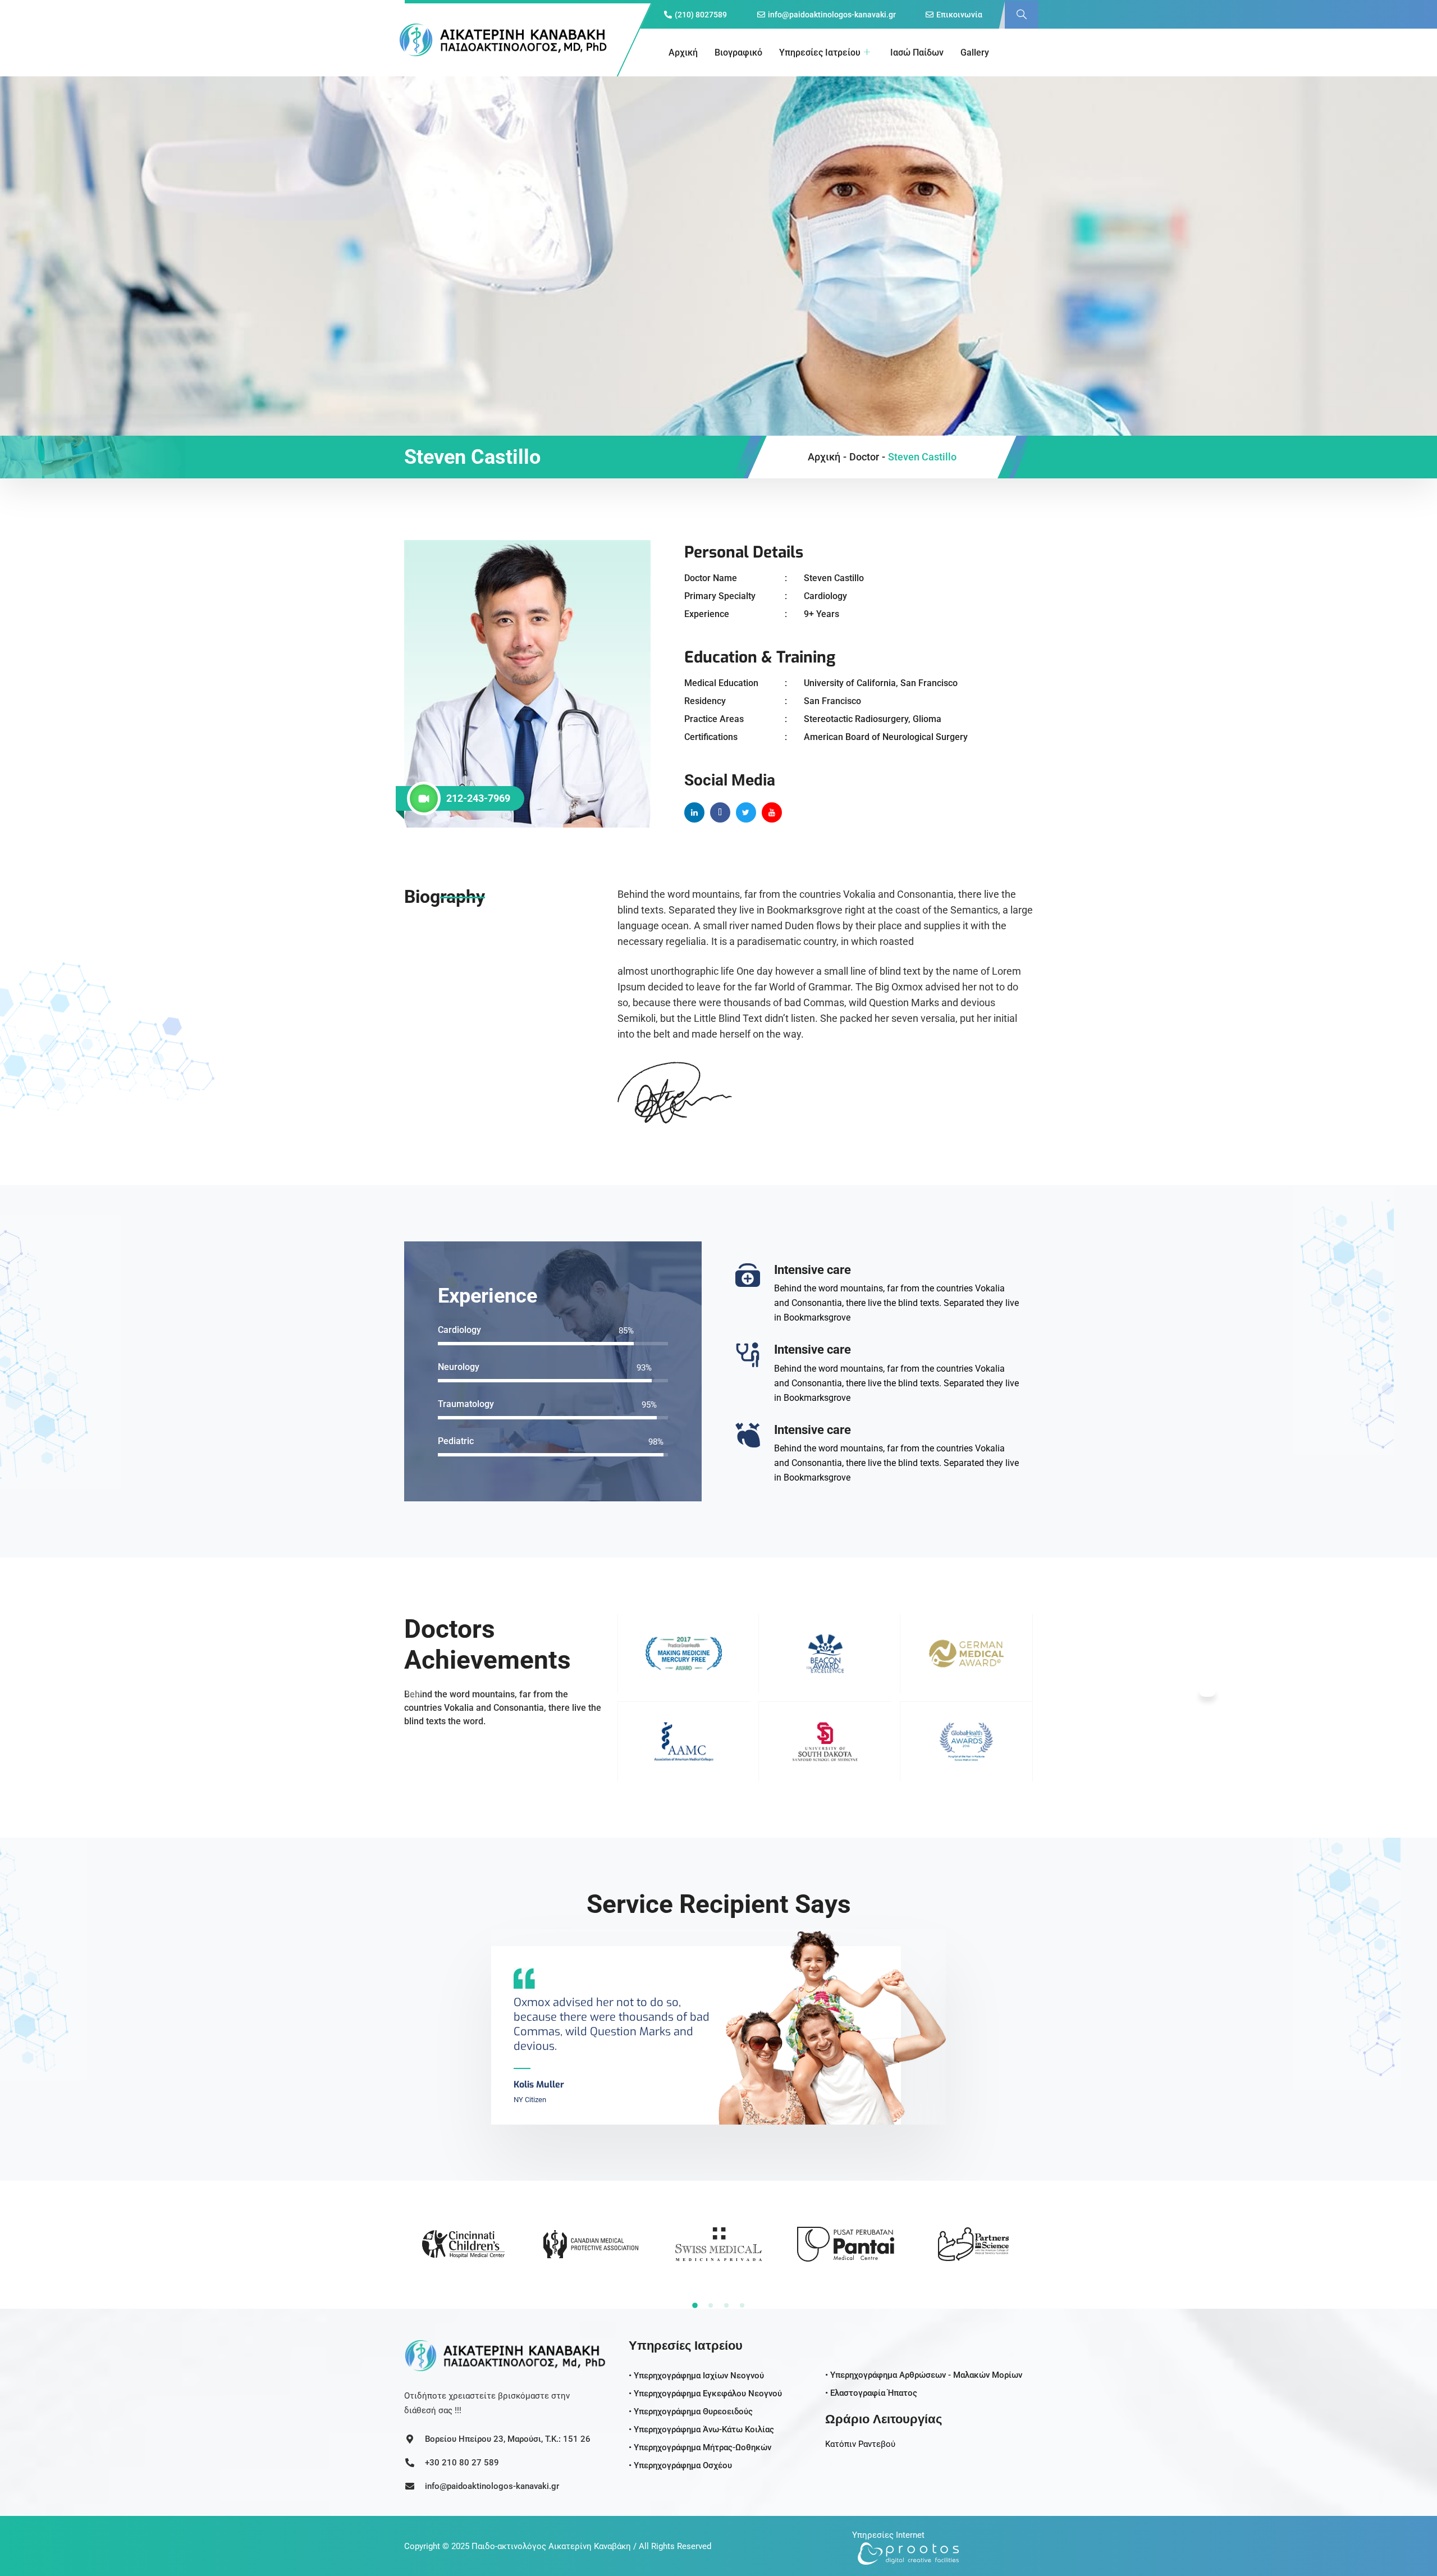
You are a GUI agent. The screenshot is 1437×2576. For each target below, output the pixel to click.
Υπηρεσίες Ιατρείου (820, 52)
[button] (1022, 15)
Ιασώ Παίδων (917, 52)
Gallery (975, 52)
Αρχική (683, 52)
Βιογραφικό (738, 52)
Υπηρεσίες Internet (888, 2535)
